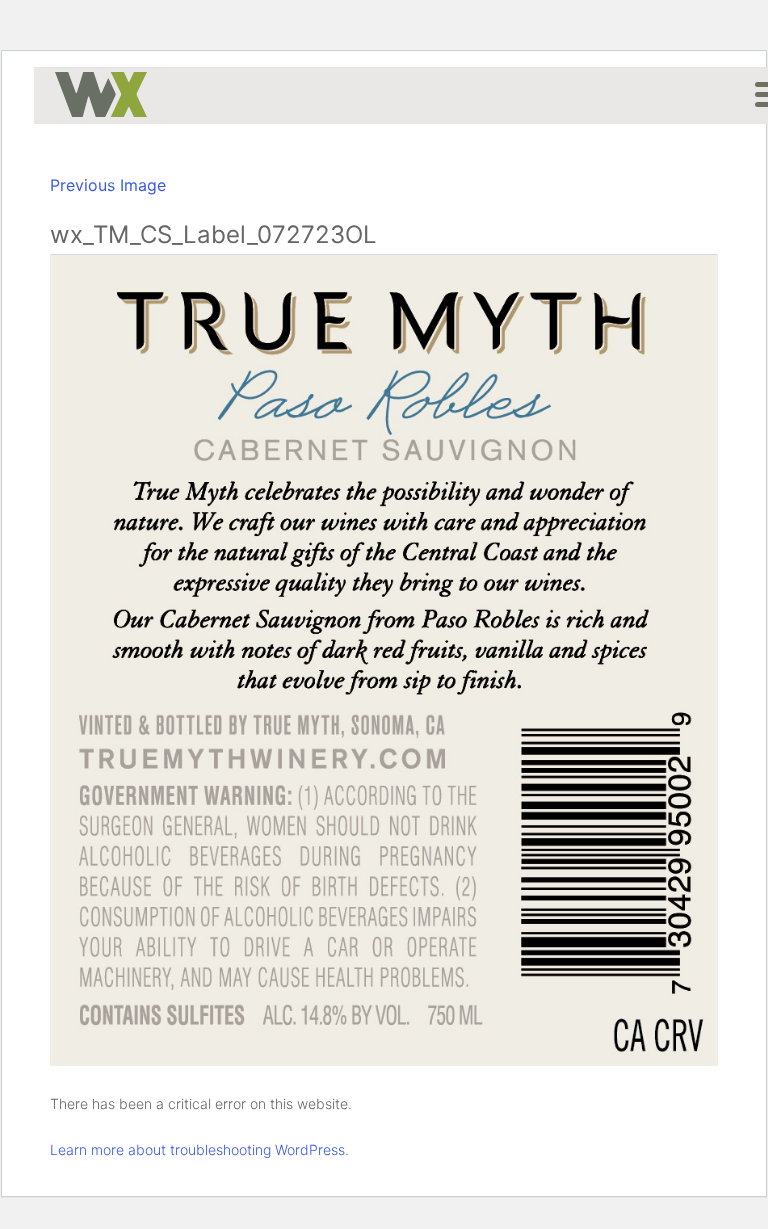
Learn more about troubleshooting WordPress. (199, 1149)
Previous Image (108, 185)
